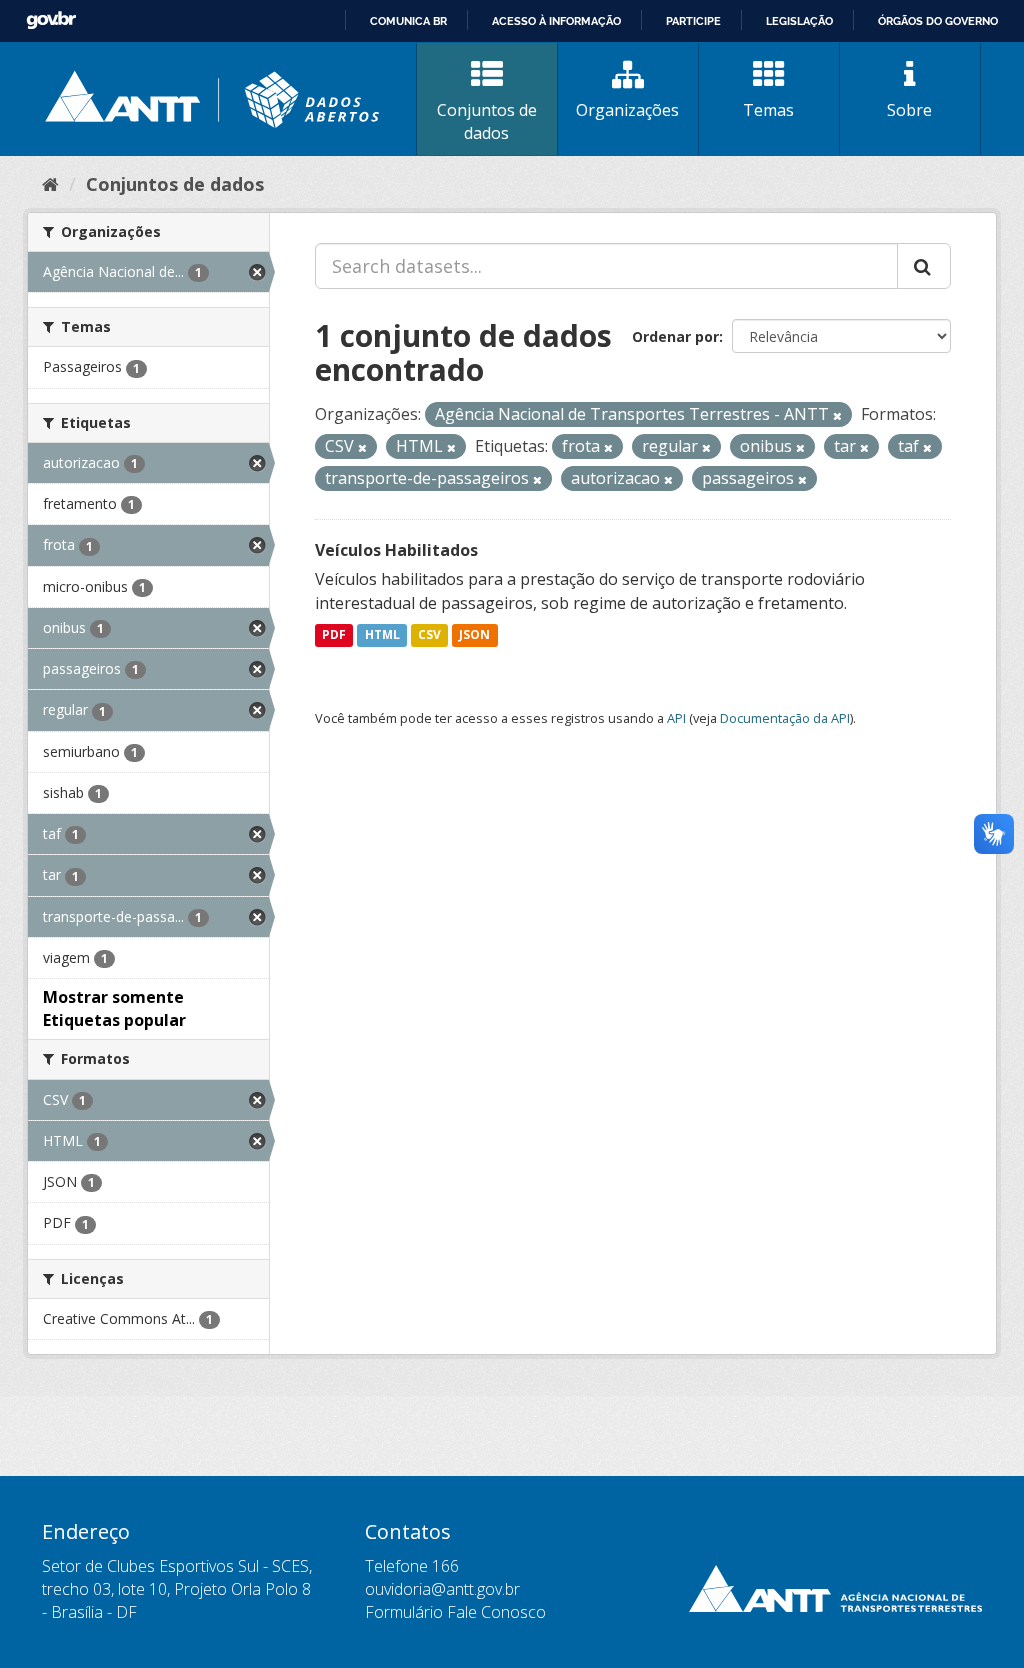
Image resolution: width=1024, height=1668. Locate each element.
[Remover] (837, 415)
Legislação (799, 21)
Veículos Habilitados (396, 550)
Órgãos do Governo (938, 21)
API (676, 718)
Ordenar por (675, 336)
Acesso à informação (556, 21)
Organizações (627, 110)
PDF (334, 635)
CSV (429, 635)
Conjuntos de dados (487, 121)
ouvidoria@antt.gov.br (442, 1589)
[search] (924, 266)
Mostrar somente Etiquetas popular (114, 1008)
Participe (693, 21)
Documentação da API (785, 718)
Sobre (909, 110)
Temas (768, 110)
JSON (474, 635)
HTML (382, 635)
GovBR (51, 20)
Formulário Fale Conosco (455, 1612)
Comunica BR (408, 21)
